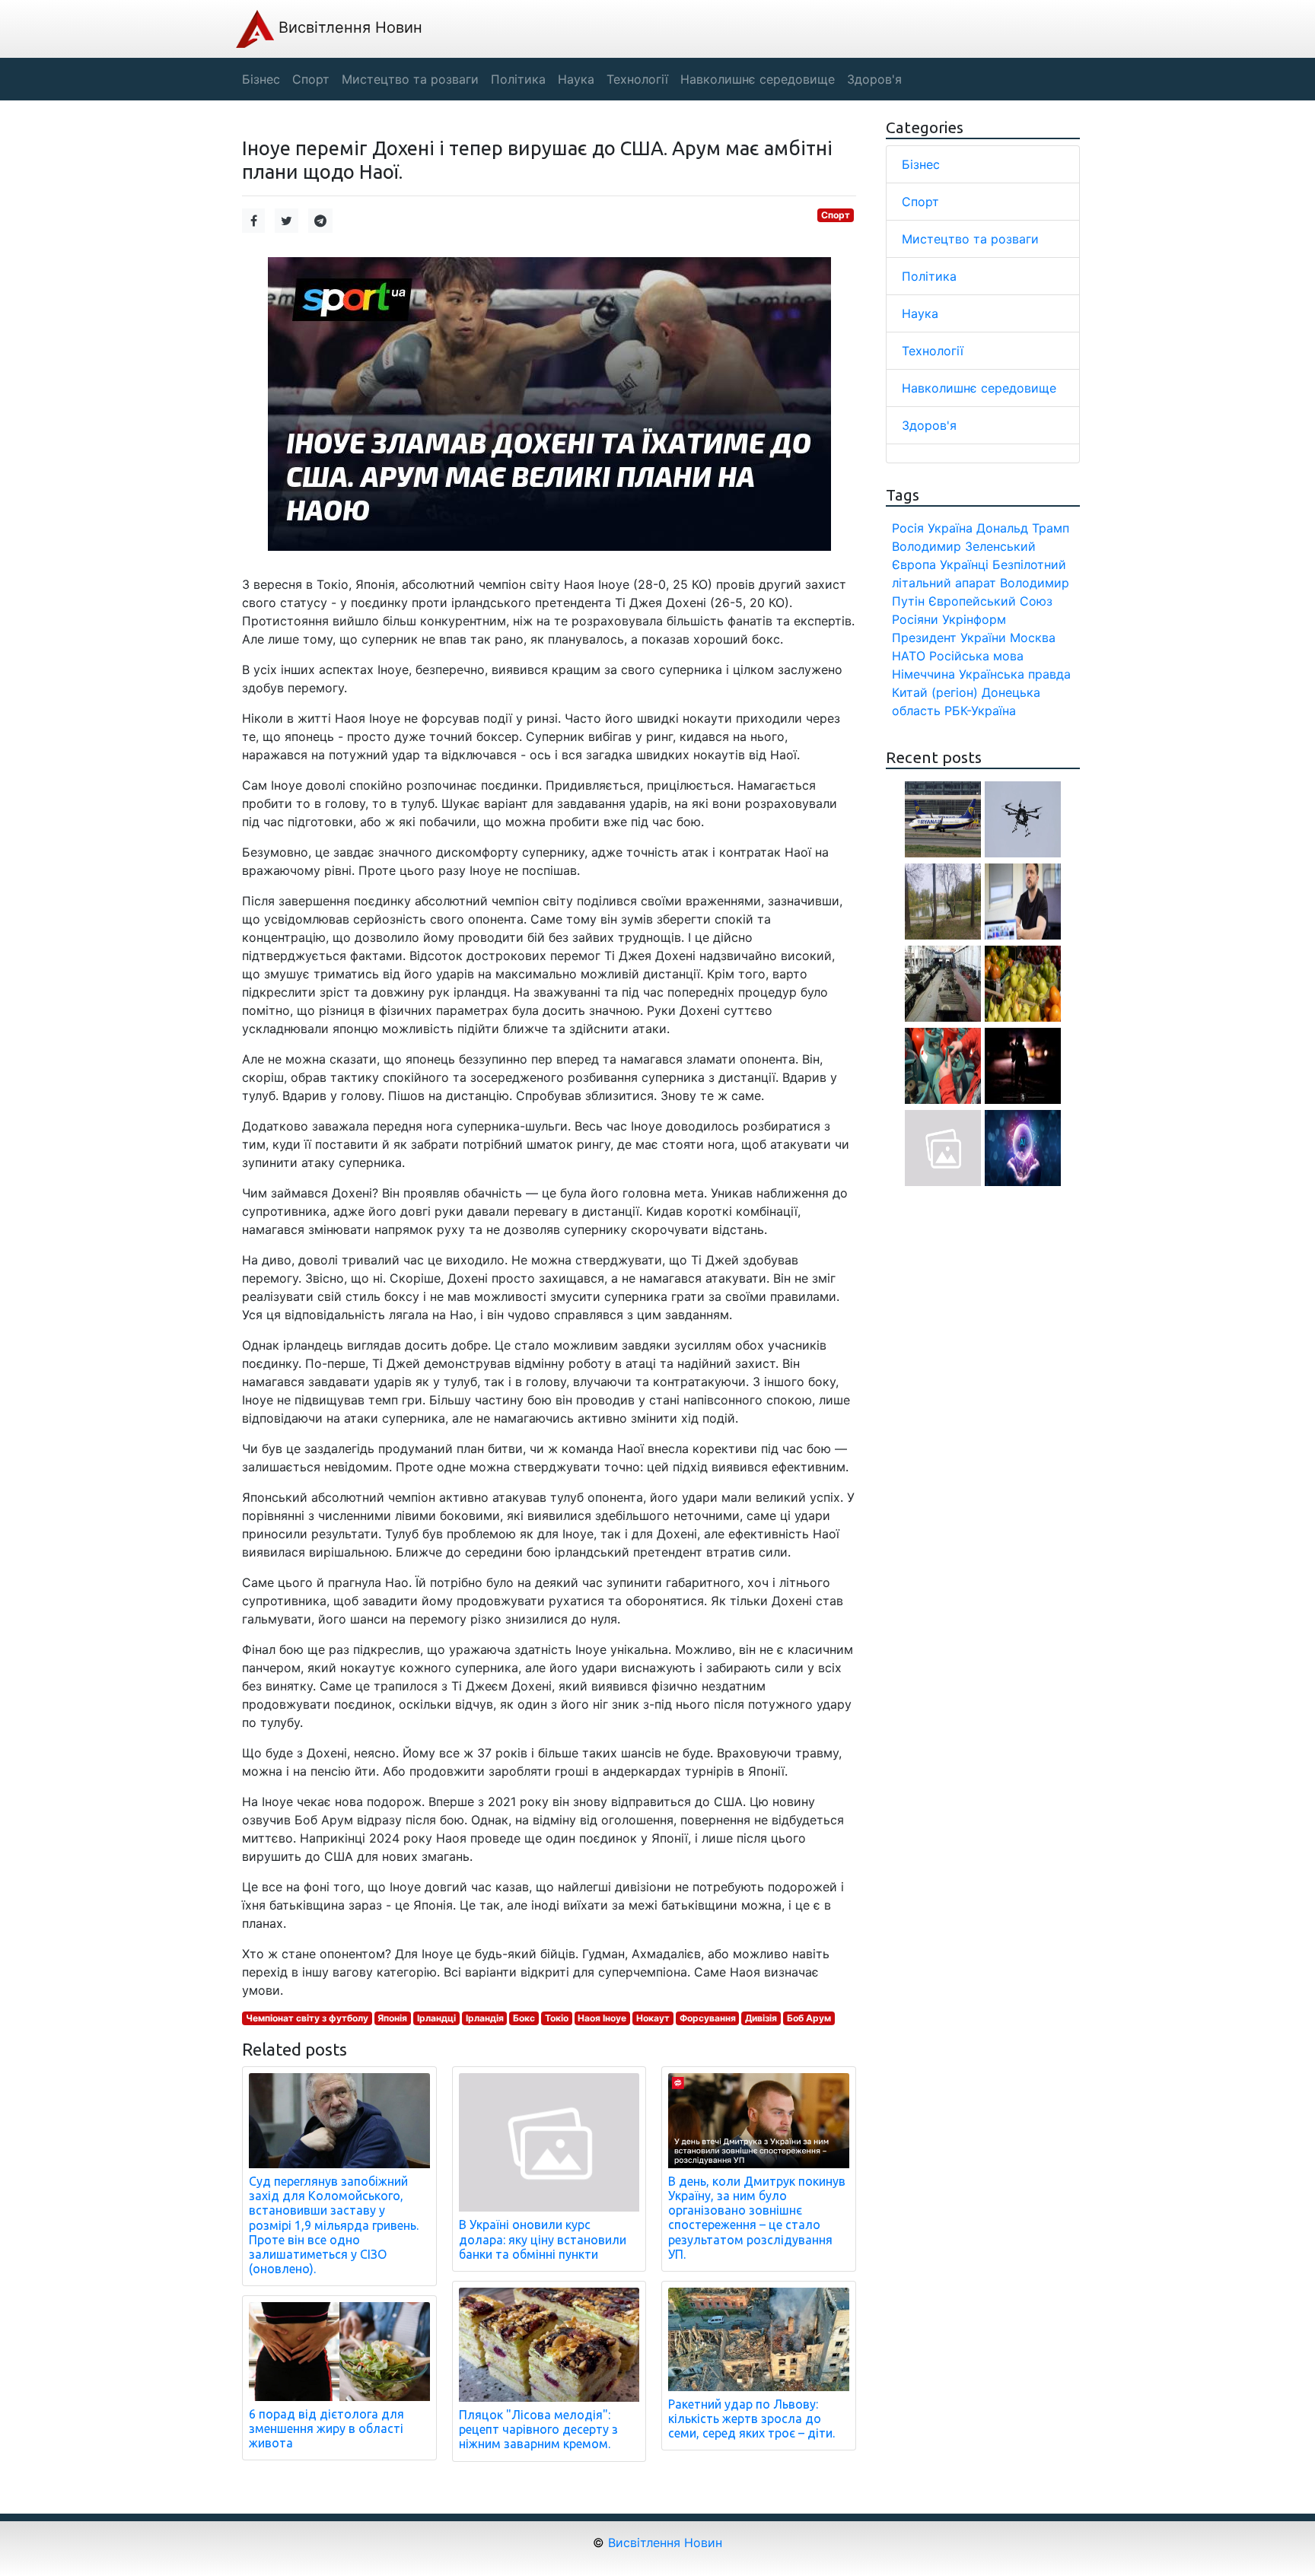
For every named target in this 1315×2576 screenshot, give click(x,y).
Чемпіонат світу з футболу (307, 2018)
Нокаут (653, 2018)
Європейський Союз (990, 601)
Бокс (524, 2018)
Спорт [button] (311, 79)
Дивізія (761, 2018)
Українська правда (1015, 674)
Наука (920, 313)
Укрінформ (974, 619)
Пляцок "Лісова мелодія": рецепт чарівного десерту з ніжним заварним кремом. (538, 2429)
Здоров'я (929, 425)
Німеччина (923, 674)
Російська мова (976, 656)
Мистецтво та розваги (970, 239)
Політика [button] (518, 79)
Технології (933, 351)
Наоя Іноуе (602, 2018)
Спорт (836, 215)
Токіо (557, 2018)
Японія (392, 2018)
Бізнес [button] (261, 79)
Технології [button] (637, 79)
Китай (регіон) (935, 692)
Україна (950, 528)
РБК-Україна (980, 711)
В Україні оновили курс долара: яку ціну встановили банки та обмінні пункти (543, 2239)
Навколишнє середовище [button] (758, 79)
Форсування (708, 2018)
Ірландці (436, 2018)
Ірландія (485, 2018)
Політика (929, 276)
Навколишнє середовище (979, 388)
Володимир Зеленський (964, 546)
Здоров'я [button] (874, 79)
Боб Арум (809, 2018)
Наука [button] (576, 79)
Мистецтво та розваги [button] (410, 79)
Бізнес (921, 164)
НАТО (909, 656)
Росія (908, 528)
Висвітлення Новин (348, 27)
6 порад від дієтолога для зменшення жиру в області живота (326, 2428)
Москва (1033, 638)
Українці (964, 564)
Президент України (949, 638)
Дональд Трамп (1023, 528)
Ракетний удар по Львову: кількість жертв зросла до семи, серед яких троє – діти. (751, 2419)
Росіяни (915, 619)
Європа (914, 564)
